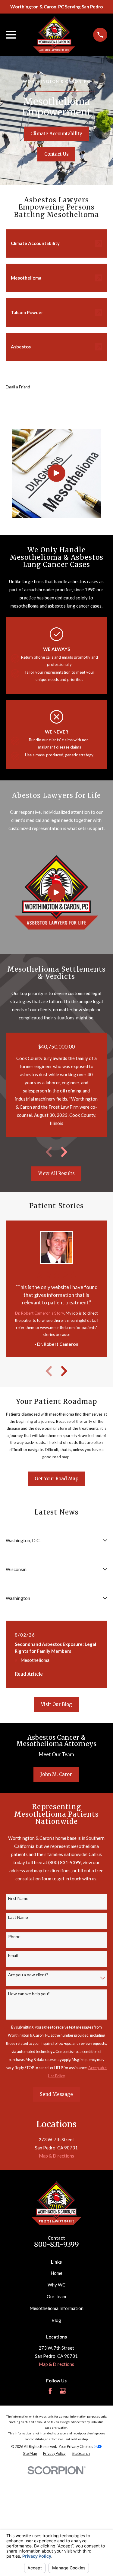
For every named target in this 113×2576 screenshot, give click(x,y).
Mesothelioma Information (56, 2308)
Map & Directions (56, 2156)
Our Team (56, 2296)
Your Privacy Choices (76, 2447)
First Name (18, 1898)
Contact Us (56, 154)
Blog (56, 2320)
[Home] (54, 35)
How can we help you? (29, 1994)
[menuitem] (30, 2454)
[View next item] (64, 1152)
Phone (14, 1937)
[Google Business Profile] (63, 2391)
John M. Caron (56, 1774)
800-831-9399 (56, 2244)
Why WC (56, 2285)
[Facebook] (50, 2391)
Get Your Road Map (56, 1479)
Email (13, 1956)
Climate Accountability (56, 134)
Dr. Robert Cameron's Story (39, 1313)
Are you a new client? (28, 1975)
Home (56, 2273)
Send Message (56, 2094)
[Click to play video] (56, 473)
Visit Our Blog (56, 1704)
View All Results (56, 1173)
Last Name (18, 1917)
